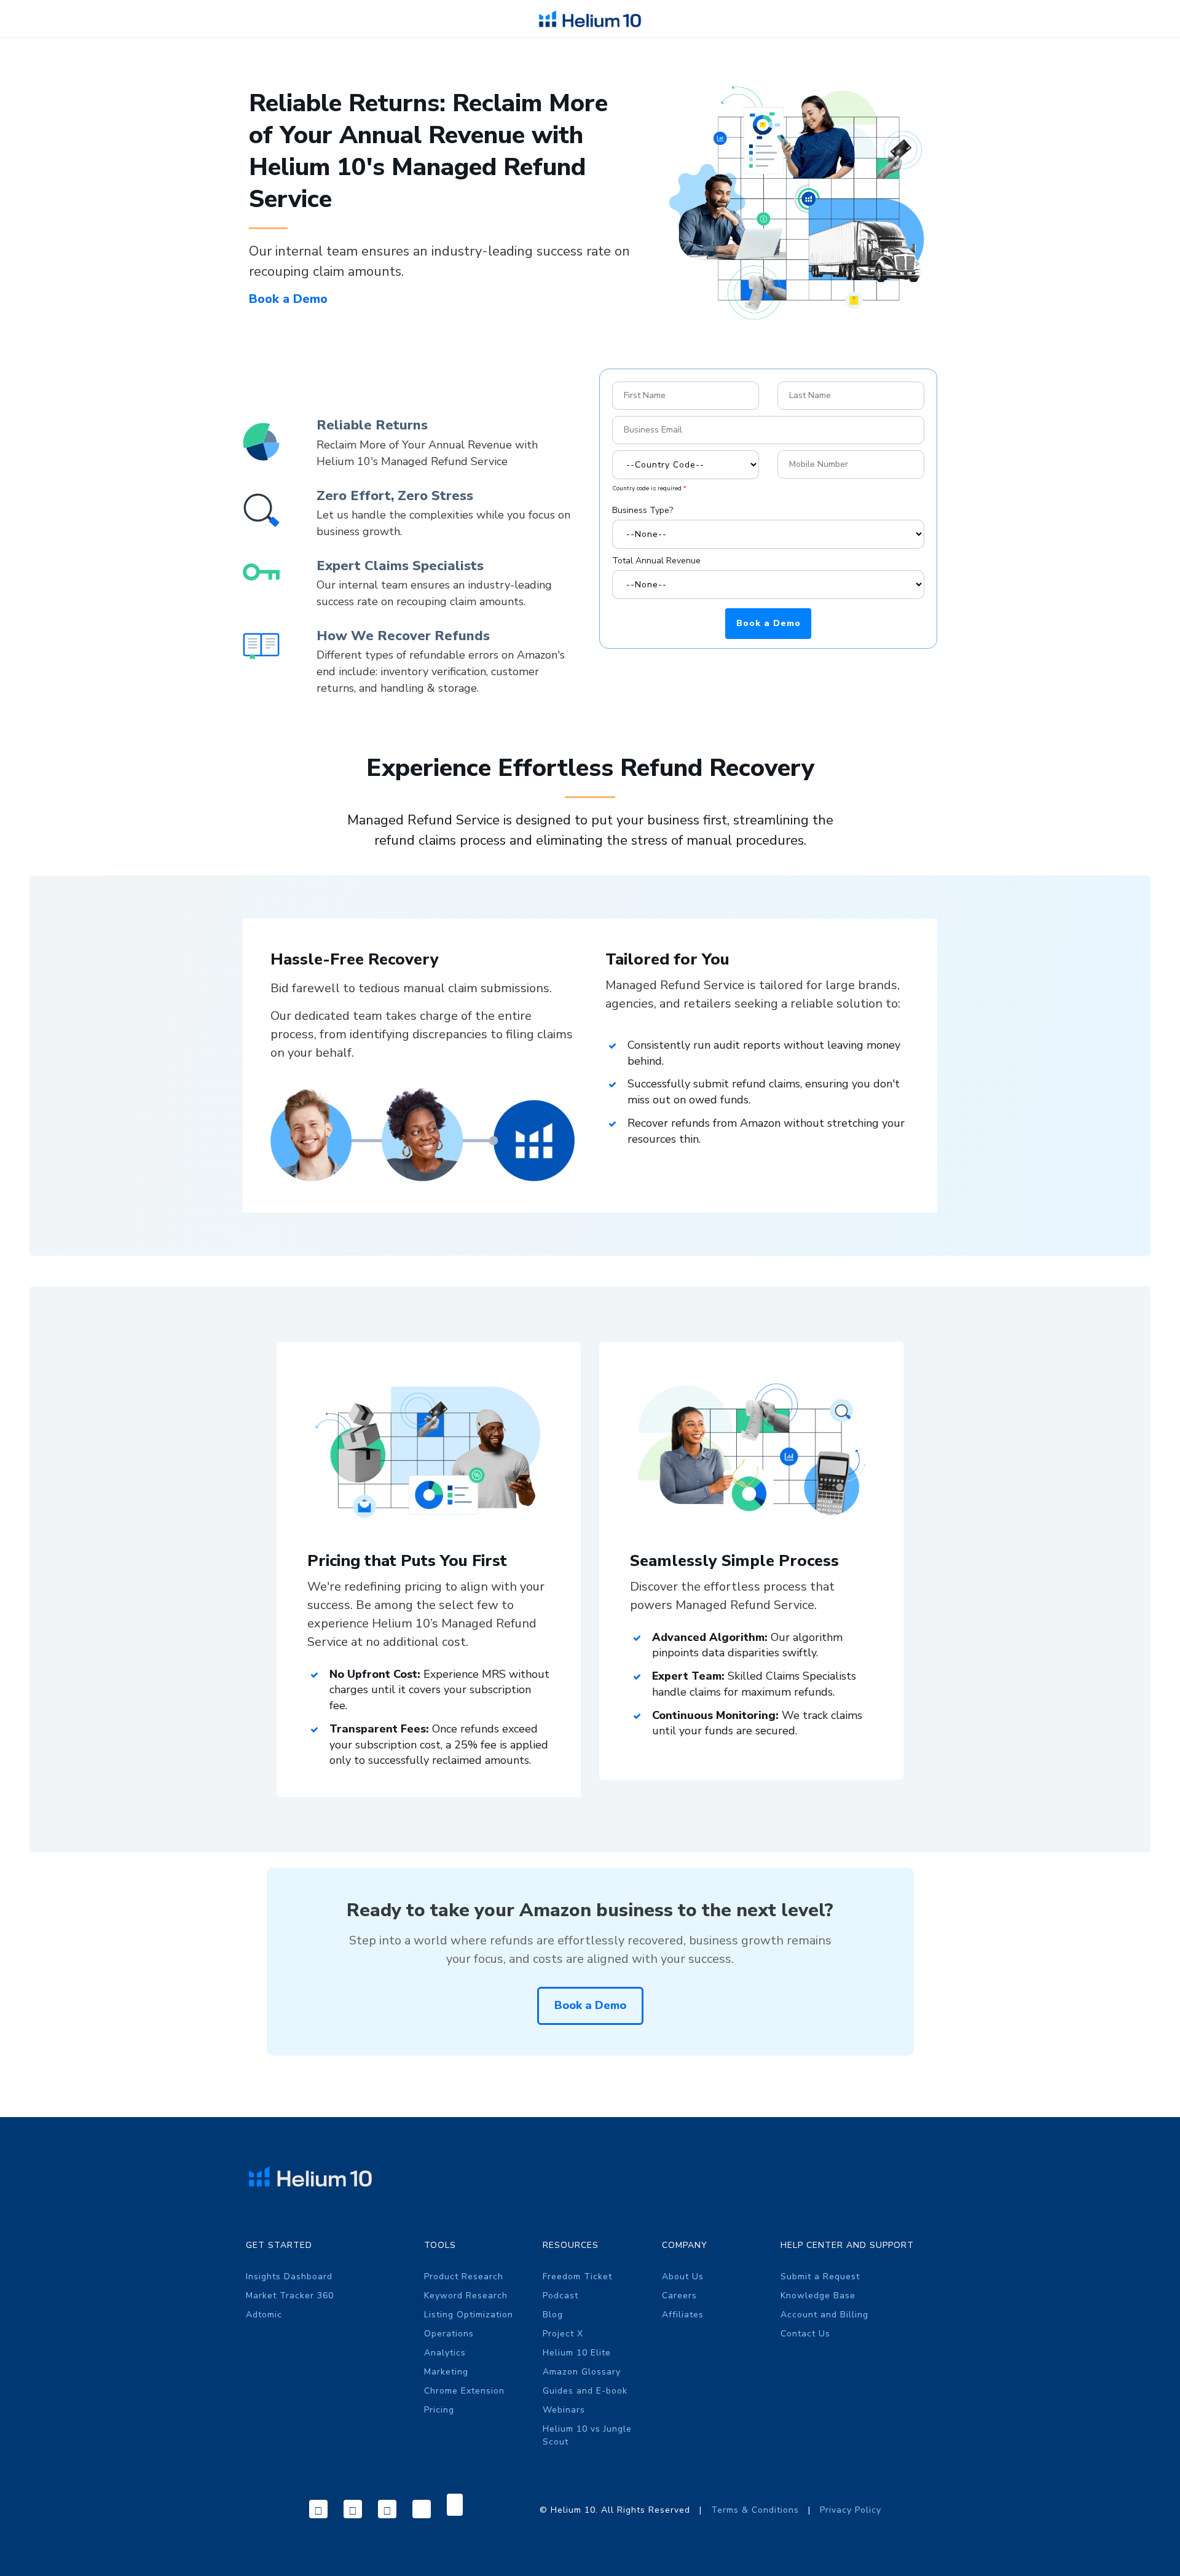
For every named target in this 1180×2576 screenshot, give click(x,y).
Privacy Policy (851, 2510)
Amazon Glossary (582, 2372)
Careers (679, 2296)
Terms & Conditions (757, 2510)
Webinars (564, 2410)
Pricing (439, 2410)
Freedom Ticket (577, 2277)
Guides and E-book (585, 2391)
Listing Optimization (469, 2315)
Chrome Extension (464, 2391)
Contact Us (805, 2334)
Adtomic (264, 2315)
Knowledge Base (818, 2296)
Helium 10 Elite (577, 2353)
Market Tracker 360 (290, 2296)
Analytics (445, 2353)
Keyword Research (466, 2296)
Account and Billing (824, 2315)
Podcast (560, 2296)
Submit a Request (820, 2277)
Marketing (446, 2372)
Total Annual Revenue (656, 561)
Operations (449, 2334)
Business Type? (643, 510)
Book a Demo (290, 299)
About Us (683, 2277)
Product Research (464, 2277)
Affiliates (683, 2315)
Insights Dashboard (289, 2277)
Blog (553, 2315)
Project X (563, 2334)
